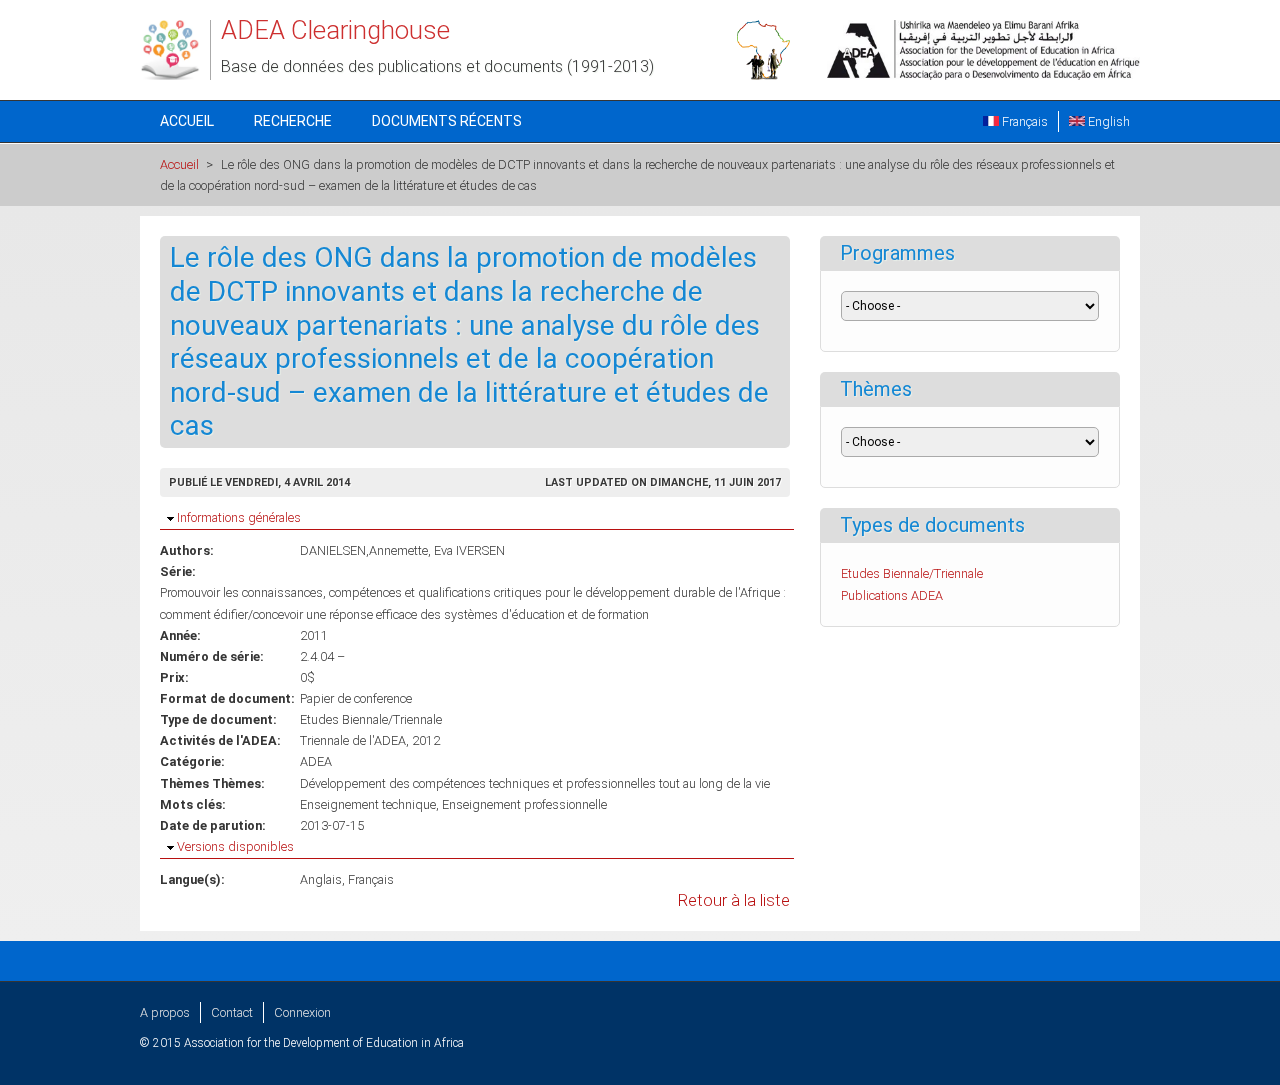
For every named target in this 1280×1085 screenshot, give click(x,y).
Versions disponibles (235, 846)
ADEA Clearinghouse (335, 30)
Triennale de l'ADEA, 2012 (370, 740)
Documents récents (447, 121)
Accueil (187, 121)
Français (1023, 121)
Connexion (302, 1012)
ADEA (316, 761)
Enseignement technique (368, 804)
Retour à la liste (734, 900)
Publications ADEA (892, 595)
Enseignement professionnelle (524, 804)
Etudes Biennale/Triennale (371, 719)
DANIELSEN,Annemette (364, 550)
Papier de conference (356, 698)
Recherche (293, 121)
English (1107, 121)
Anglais (321, 879)
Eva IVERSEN (469, 550)
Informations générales (239, 517)
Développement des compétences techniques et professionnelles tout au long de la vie (535, 783)
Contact (232, 1012)
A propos (165, 1012)
